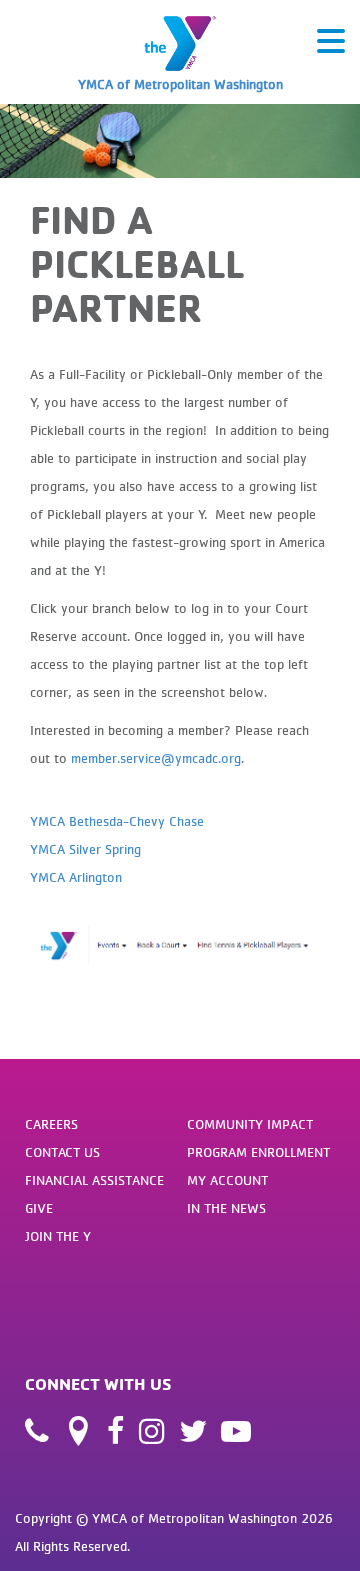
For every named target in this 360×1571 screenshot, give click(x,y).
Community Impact (250, 1124)
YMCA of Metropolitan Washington (180, 84)
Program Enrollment (258, 1152)
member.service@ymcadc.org (156, 758)
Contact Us (62, 1152)
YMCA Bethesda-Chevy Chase (117, 821)
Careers (51, 1124)
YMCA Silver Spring (85, 849)
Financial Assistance (94, 1180)
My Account (227, 1180)
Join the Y (58, 1236)
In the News (226, 1208)
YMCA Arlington (76, 877)
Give (39, 1208)
